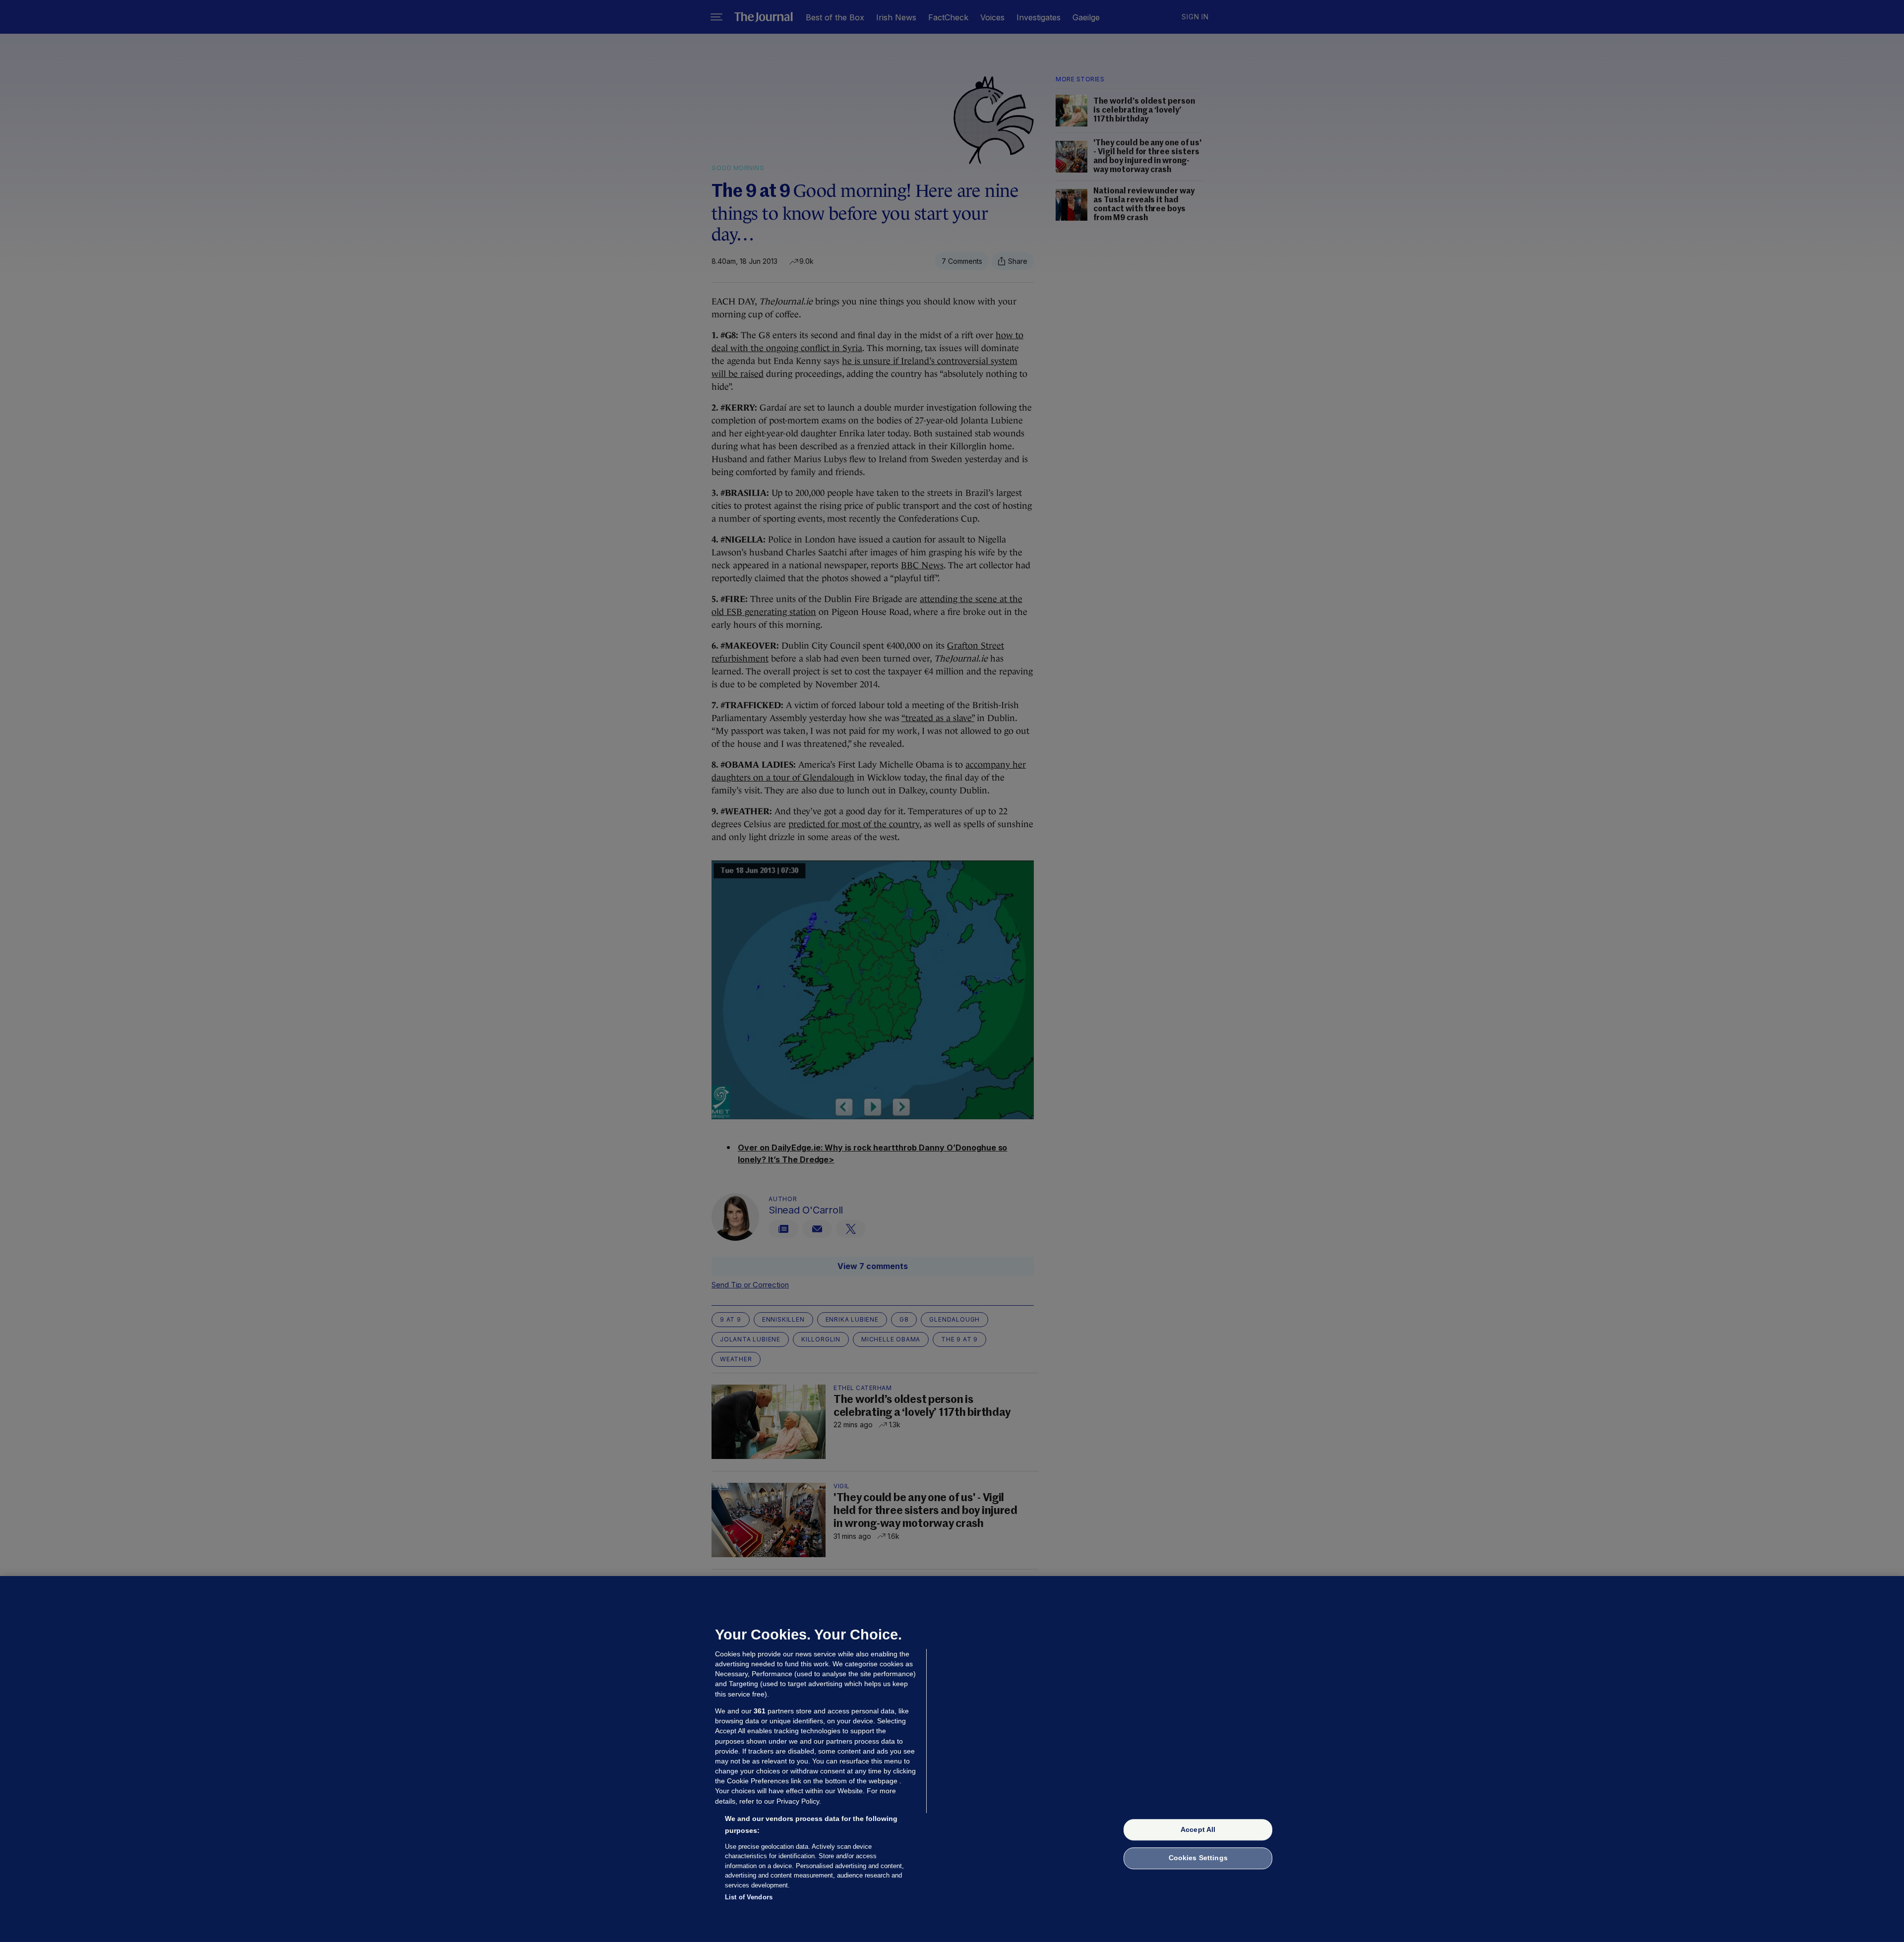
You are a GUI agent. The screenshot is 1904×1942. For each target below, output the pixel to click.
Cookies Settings (1198, 1858)
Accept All (1198, 1829)
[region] (952, 1759)
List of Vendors (749, 1897)
